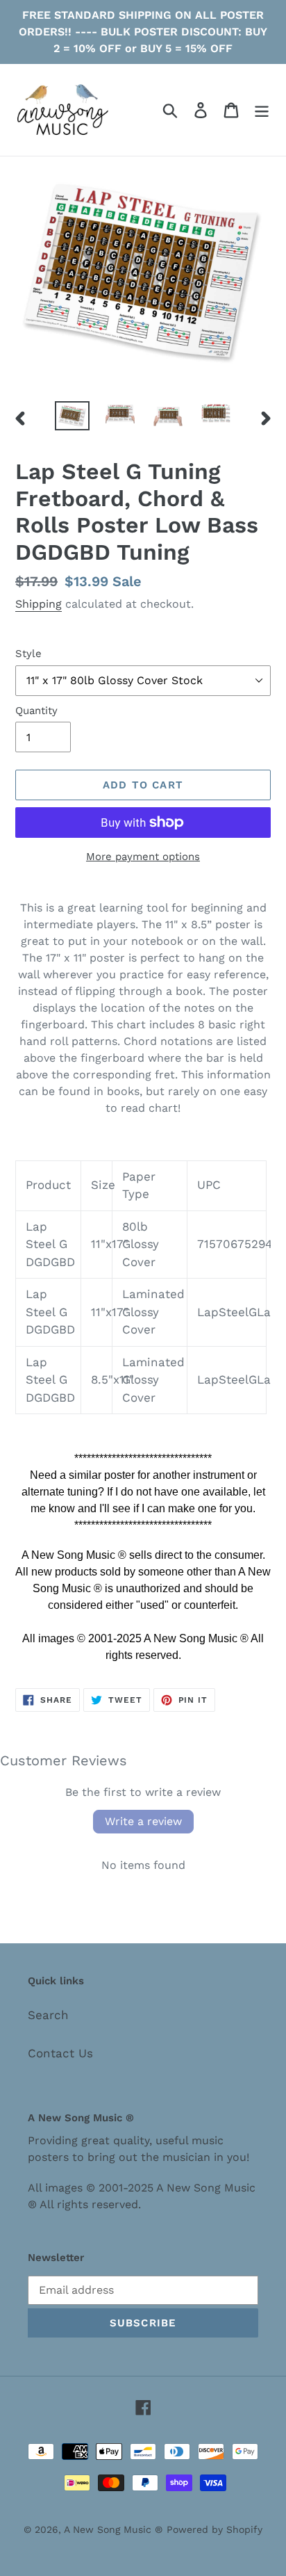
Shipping (39, 604)
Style (28, 654)
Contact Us (60, 2053)
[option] (73, 416)
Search (48, 2015)
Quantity (36, 711)
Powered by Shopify (214, 2529)
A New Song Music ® (113, 2529)
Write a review (143, 1821)
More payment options (143, 857)
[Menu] (262, 110)
